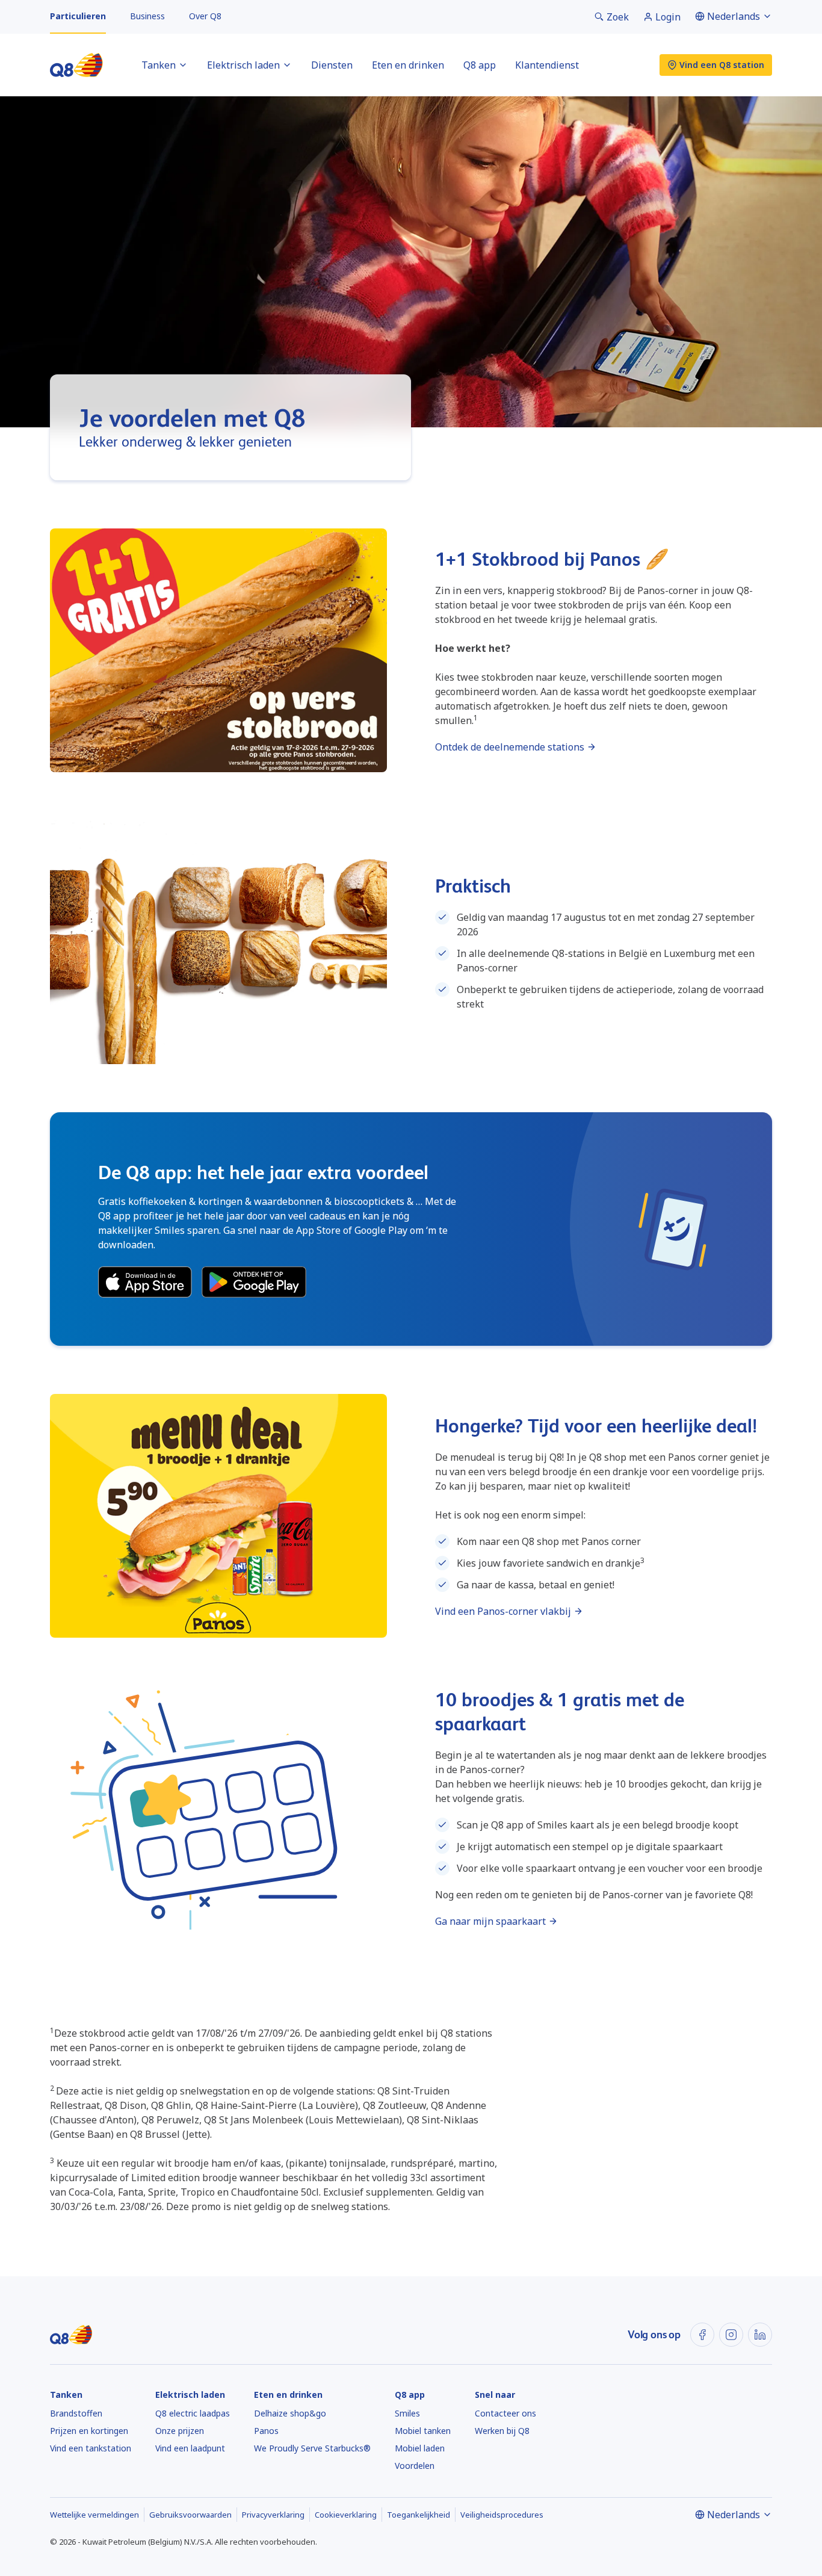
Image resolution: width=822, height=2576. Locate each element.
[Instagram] (731, 2335)
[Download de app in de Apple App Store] (145, 1282)
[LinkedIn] (760, 2335)
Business (147, 16)
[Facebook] (702, 2335)
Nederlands (734, 16)
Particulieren (78, 16)
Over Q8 (205, 16)
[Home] (76, 65)
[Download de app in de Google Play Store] (254, 1282)
